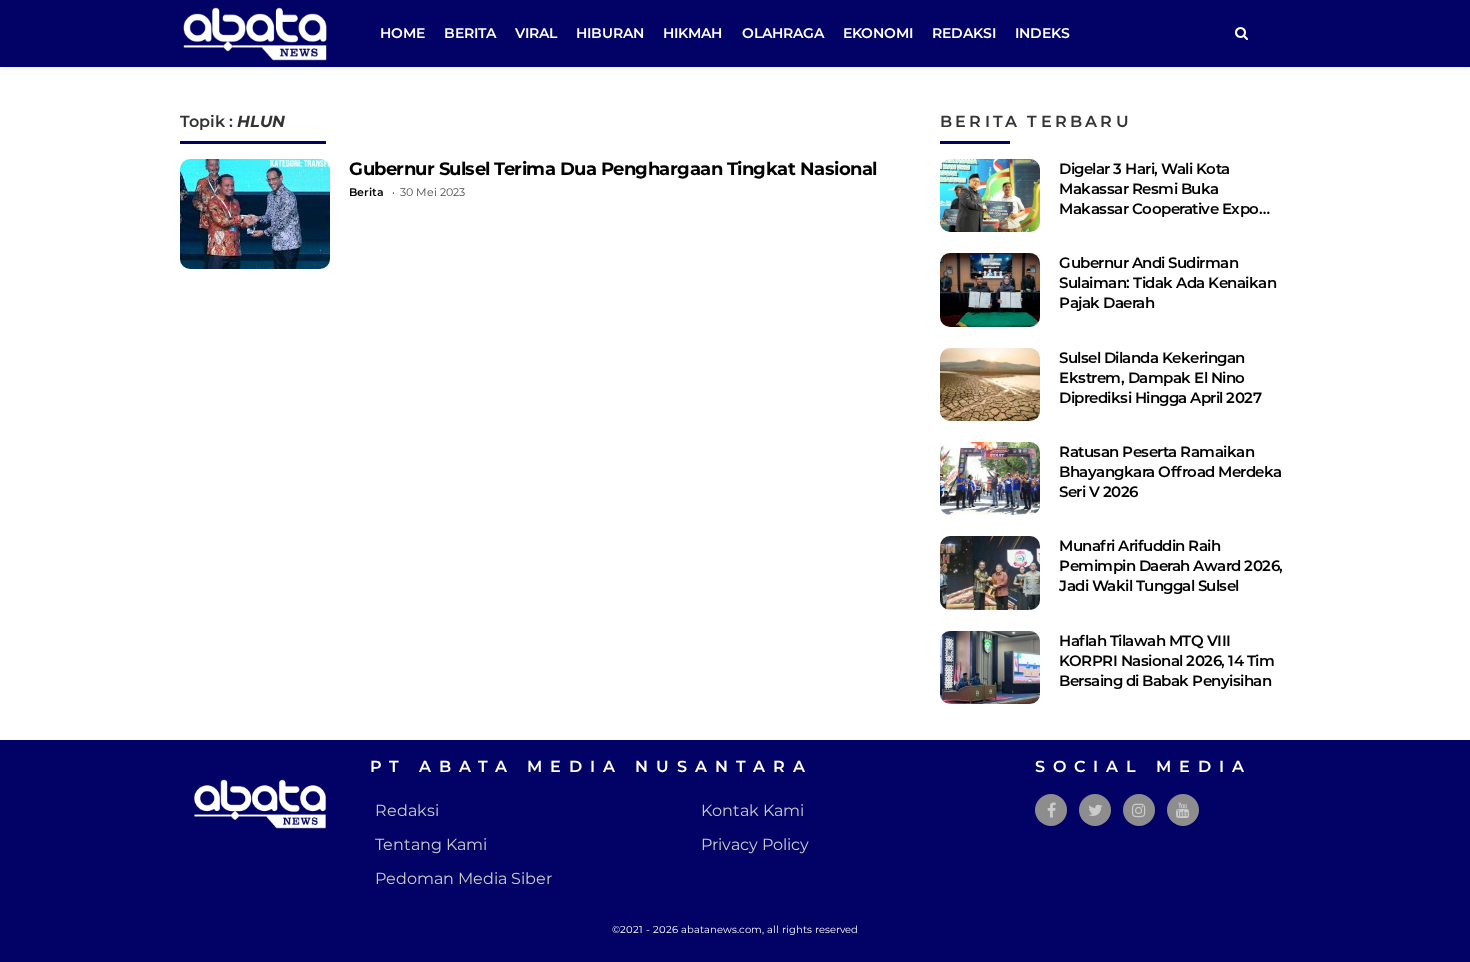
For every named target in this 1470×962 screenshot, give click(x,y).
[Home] (1241, 33)
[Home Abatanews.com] (255, 32)
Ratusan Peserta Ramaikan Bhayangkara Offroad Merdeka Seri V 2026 (1170, 471)
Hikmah (692, 33)
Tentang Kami (431, 844)
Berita (470, 33)
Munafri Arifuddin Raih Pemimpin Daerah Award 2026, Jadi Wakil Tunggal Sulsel (1171, 565)
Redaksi (964, 33)
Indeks (1042, 33)
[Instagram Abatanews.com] (1139, 810)
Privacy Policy (755, 844)
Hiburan (610, 33)
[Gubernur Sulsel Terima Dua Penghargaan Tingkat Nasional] (255, 214)
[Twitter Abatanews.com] (1095, 810)
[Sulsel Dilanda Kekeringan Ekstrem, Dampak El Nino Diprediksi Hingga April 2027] (990, 384)
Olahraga (783, 33)
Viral (536, 33)
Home (402, 33)
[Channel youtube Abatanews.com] (1183, 810)
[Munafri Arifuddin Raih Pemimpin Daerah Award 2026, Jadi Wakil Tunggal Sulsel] (990, 572)
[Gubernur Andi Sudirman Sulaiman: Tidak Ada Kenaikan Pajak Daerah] (990, 289)
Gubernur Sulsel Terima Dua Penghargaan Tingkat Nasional (613, 168)
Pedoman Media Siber (463, 878)
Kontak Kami (752, 810)
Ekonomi (878, 33)
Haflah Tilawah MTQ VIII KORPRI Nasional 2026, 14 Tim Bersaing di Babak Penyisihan (1166, 660)
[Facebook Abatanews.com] (1051, 810)
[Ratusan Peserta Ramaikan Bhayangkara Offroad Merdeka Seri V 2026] (990, 478)
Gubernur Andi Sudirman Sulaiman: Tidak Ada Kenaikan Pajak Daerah (1167, 282)
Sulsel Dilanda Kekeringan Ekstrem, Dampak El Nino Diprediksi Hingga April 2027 (1160, 377)
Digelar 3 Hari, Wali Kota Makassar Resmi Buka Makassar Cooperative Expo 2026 (1159, 198)
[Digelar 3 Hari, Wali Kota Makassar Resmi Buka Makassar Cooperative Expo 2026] (990, 195)
